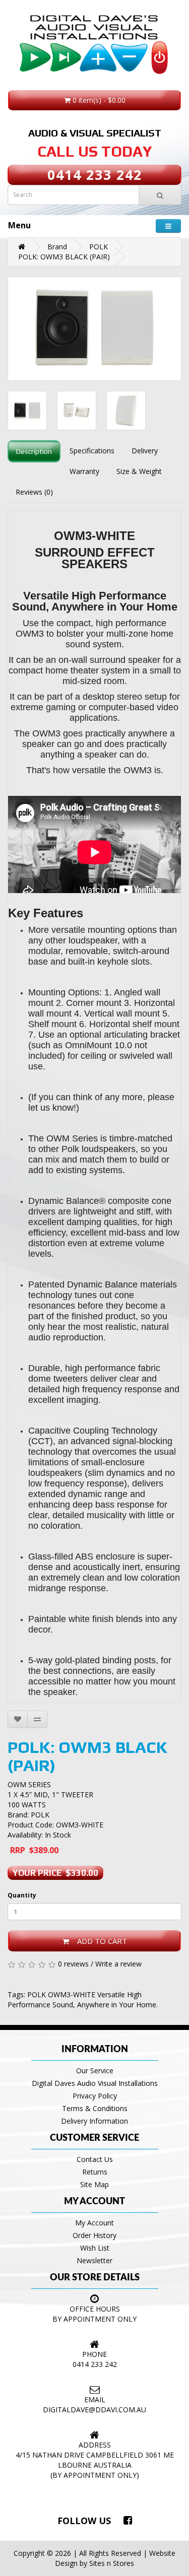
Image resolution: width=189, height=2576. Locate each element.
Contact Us (95, 2159)
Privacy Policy (95, 2096)
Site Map (94, 2184)
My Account (94, 2223)
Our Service (95, 2071)
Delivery (145, 451)
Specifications (92, 451)
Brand (57, 247)
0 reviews (73, 1964)
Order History (94, 2235)
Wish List (95, 2248)
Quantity (22, 1895)
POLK (99, 247)
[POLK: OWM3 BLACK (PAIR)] (94, 329)
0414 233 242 (95, 175)
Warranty (84, 471)
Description (34, 451)
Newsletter (94, 2260)
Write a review (118, 1964)
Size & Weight (139, 471)
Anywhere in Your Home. (117, 2005)
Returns (95, 2172)
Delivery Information (94, 2121)
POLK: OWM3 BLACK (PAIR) (64, 257)
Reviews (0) (34, 492)
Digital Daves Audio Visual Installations (95, 2083)
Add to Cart (98, 1941)
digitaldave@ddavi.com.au (94, 2410)
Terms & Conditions (95, 2108)
